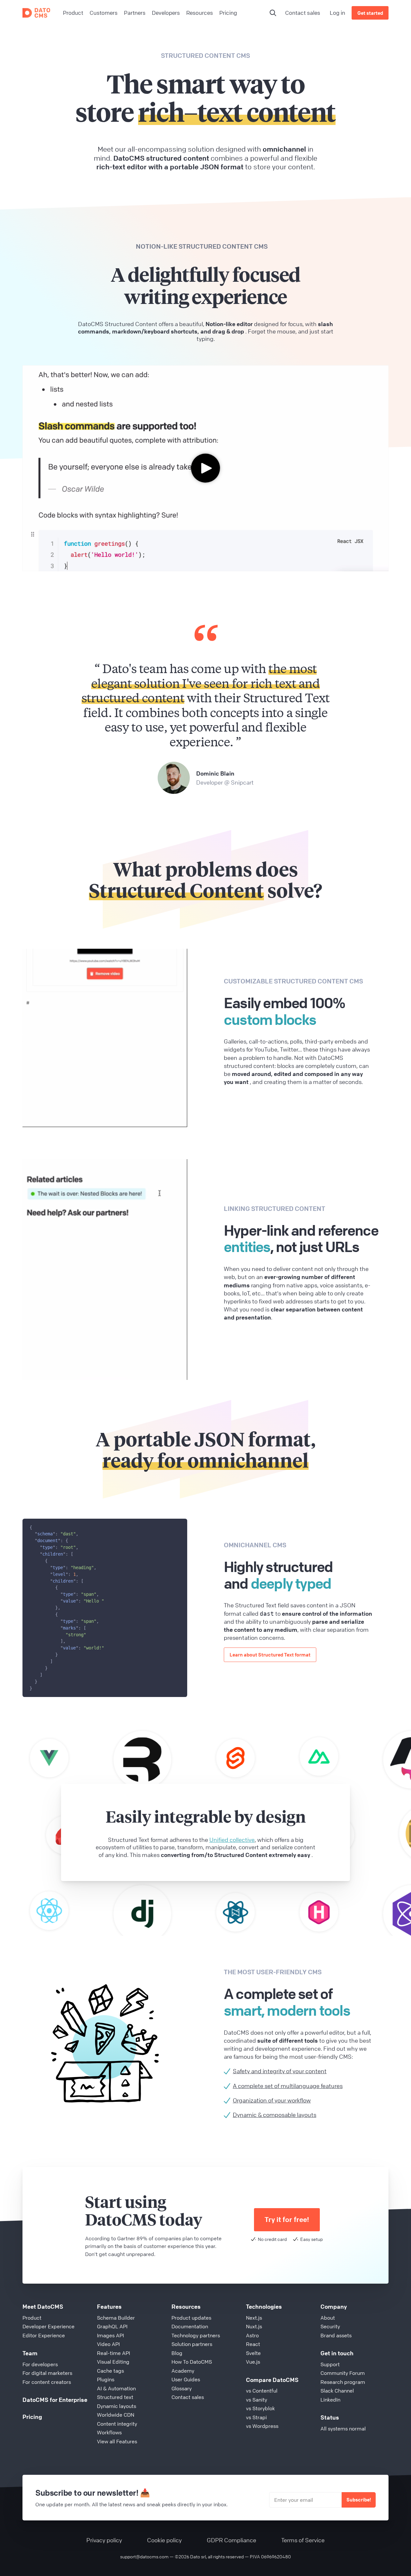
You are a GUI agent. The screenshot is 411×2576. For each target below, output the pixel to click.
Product (32, 2318)
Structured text (115, 2397)
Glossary (182, 2388)
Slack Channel (337, 2391)
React (253, 2344)
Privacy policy (104, 2540)
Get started (370, 13)
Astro (252, 2335)
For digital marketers (47, 2373)
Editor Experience (44, 2335)
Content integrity (117, 2424)
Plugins (106, 2379)
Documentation (190, 2326)
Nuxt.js (254, 2326)
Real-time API (114, 2353)
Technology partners (196, 2335)
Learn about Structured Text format (270, 1655)
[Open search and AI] (273, 13)
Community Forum (343, 2373)
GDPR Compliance (232, 2540)
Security (330, 2326)
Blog (177, 2353)
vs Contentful (262, 2391)
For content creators (47, 2382)
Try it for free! (287, 2220)
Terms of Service (303, 2540)
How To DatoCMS (192, 2362)
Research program (343, 2382)
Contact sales (303, 13)
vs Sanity (257, 2400)
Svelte (253, 2353)
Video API (108, 2344)
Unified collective (232, 1840)
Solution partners (192, 2344)
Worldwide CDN (116, 2415)
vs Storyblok (260, 2408)
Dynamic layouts (117, 2406)
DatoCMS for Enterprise (55, 2400)
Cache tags (110, 2371)
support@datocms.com (144, 2556)
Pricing (32, 2417)
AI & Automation (116, 2388)
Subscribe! (359, 2500)
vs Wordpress (262, 2426)
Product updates (191, 2318)
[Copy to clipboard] (179, 1526)
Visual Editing (113, 2362)
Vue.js (253, 2362)
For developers (40, 2364)
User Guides (186, 2379)
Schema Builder (116, 2318)
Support (330, 2364)
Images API (110, 2335)
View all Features (117, 2441)
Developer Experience (48, 2326)
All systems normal (343, 2429)
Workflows (109, 2432)
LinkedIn (330, 2400)
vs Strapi (256, 2417)
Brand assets (336, 2335)
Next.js (254, 2318)
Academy (183, 2371)
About (328, 2318)
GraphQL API (112, 2326)
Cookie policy (164, 2540)
